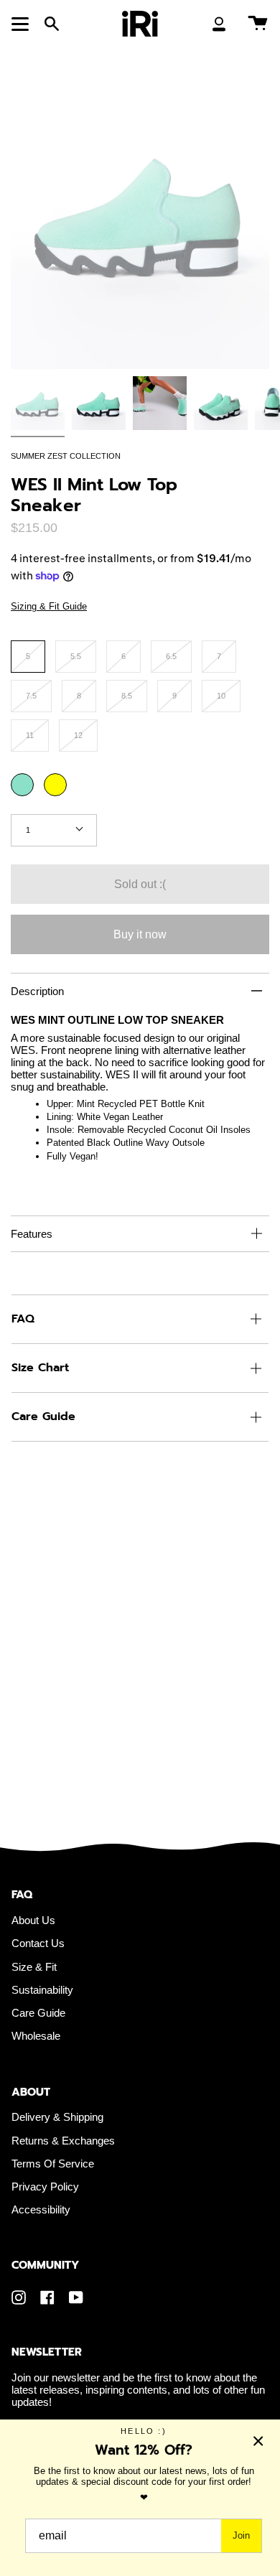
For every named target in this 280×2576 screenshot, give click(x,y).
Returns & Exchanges (63, 2141)
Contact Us (38, 1943)
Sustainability (42, 1990)
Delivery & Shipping (57, 2117)
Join (241, 2535)
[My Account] (219, 24)
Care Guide (43, 1417)
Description (37, 991)
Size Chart (40, 1368)
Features (32, 1234)
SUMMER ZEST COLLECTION (66, 456)
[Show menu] (22, 24)
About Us (33, 1920)
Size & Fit (34, 1967)
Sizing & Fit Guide (49, 606)
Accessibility (41, 2209)
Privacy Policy (45, 2187)
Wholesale (36, 2036)
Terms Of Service (53, 2164)
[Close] (258, 2441)
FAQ (23, 1319)
